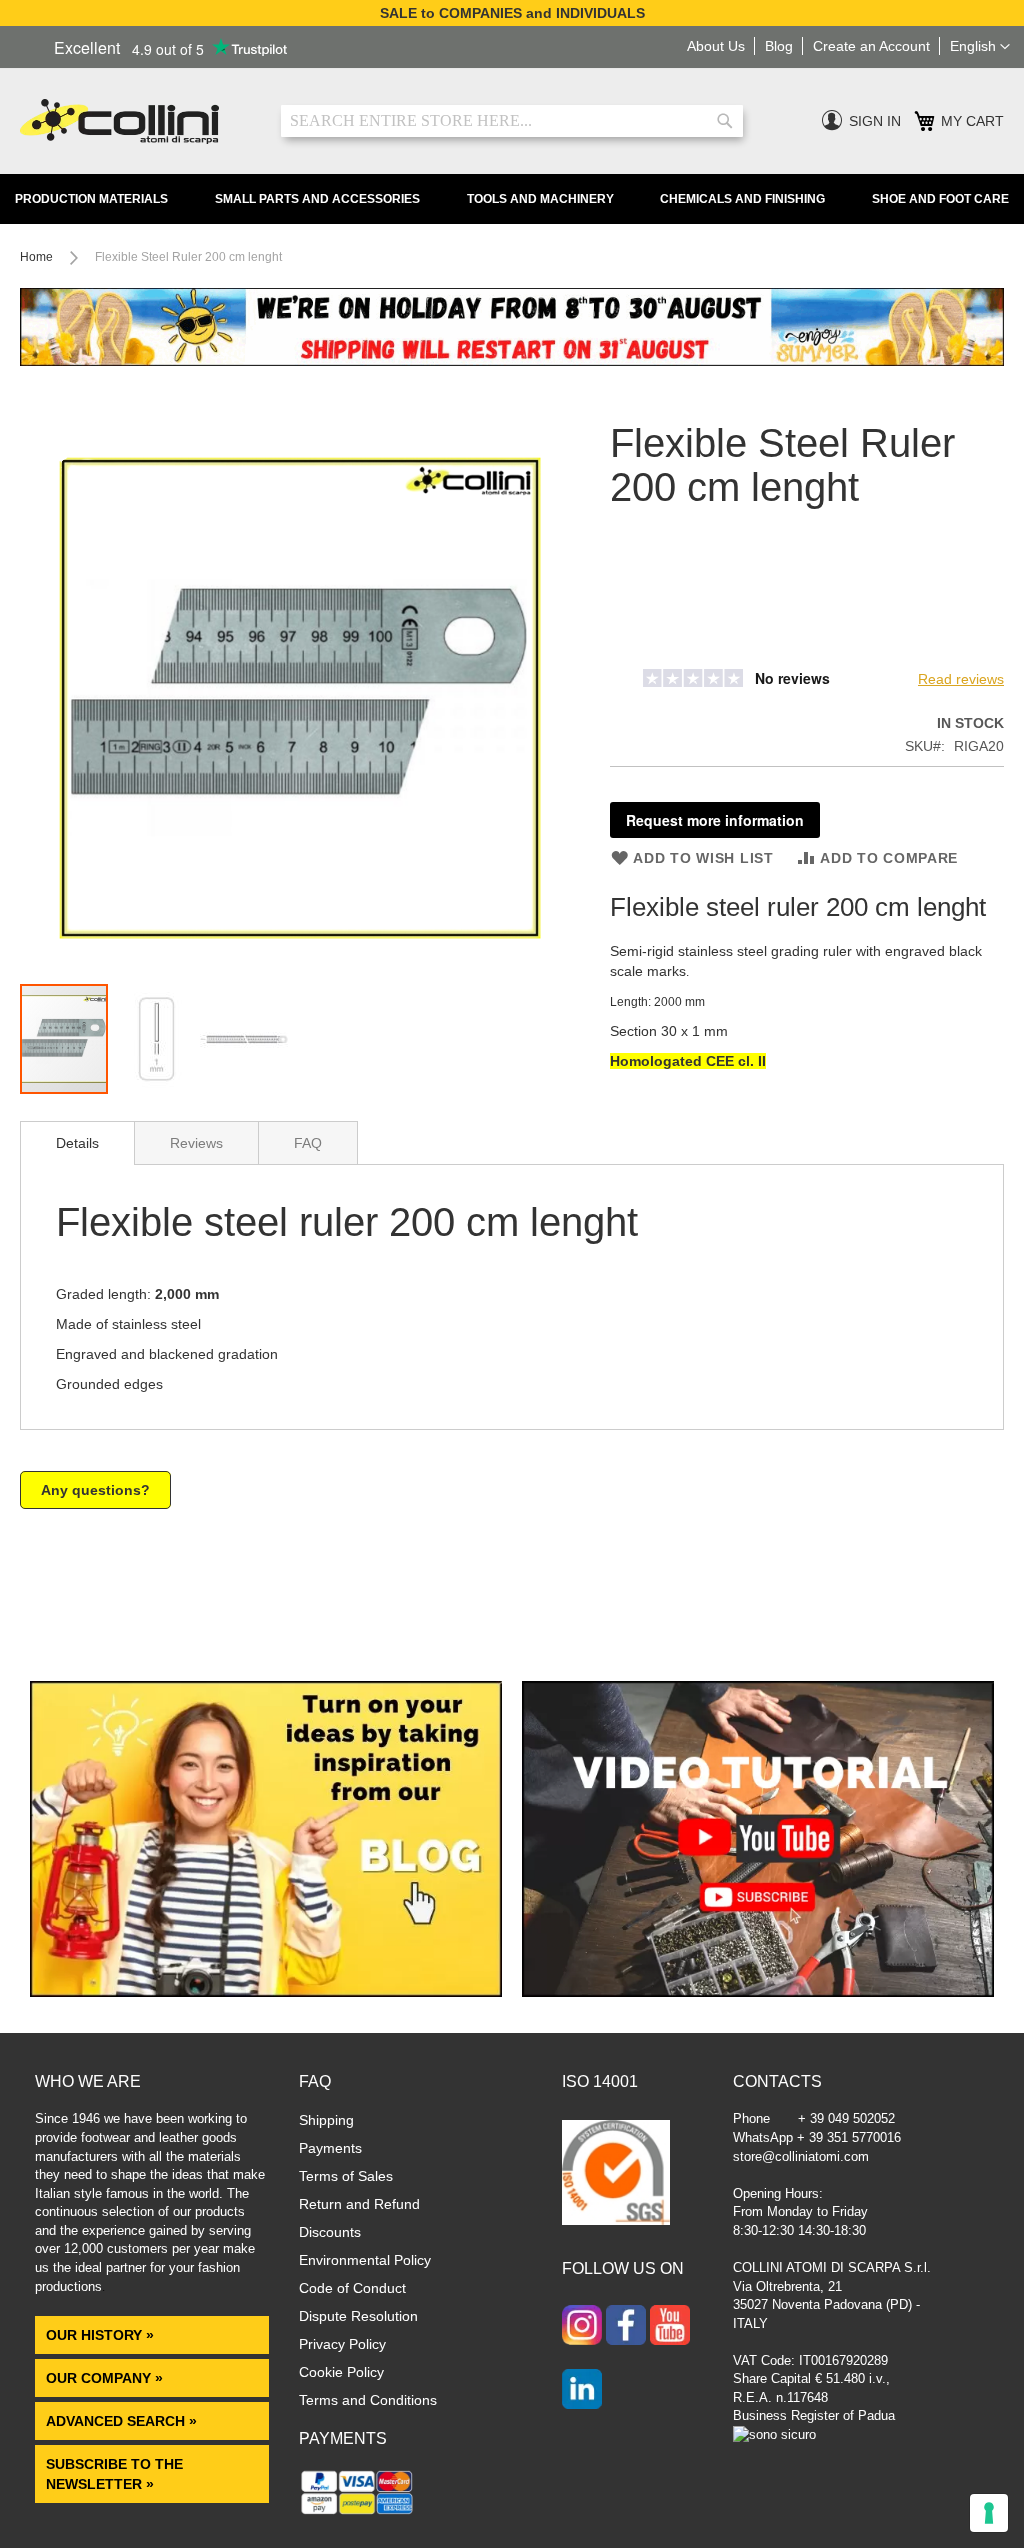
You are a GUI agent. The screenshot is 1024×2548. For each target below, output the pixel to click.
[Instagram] (582, 2327)
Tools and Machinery (540, 199)
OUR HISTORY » (100, 2335)
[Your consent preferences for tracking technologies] (989, 2513)
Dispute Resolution (358, 2316)
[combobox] (512, 121)
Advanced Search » (123, 2421)
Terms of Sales (346, 2176)
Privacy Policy (342, 2344)
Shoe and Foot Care (940, 199)
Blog (779, 46)
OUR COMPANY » (106, 2378)
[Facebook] (626, 2327)
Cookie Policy (341, 2372)
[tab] (77, 1143)
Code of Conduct (352, 2288)
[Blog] (266, 1992)
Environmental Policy (365, 2260)
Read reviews (961, 679)
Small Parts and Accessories (317, 199)
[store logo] (135, 121)
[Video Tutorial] (758, 1992)
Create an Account (871, 46)
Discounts (330, 2232)
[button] (980, 47)
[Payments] (357, 2513)
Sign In (875, 121)
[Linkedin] (582, 2391)
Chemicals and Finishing (742, 199)
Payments (330, 2148)
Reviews (196, 1143)
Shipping (326, 2120)
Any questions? (95, 1490)
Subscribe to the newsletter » (114, 2474)
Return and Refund (359, 2204)
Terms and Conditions (368, 2400)
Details (77, 1143)
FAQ (308, 1143)
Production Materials (91, 199)
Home (36, 257)
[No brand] (675, 649)
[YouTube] (670, 2327)
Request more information (715, 820)
